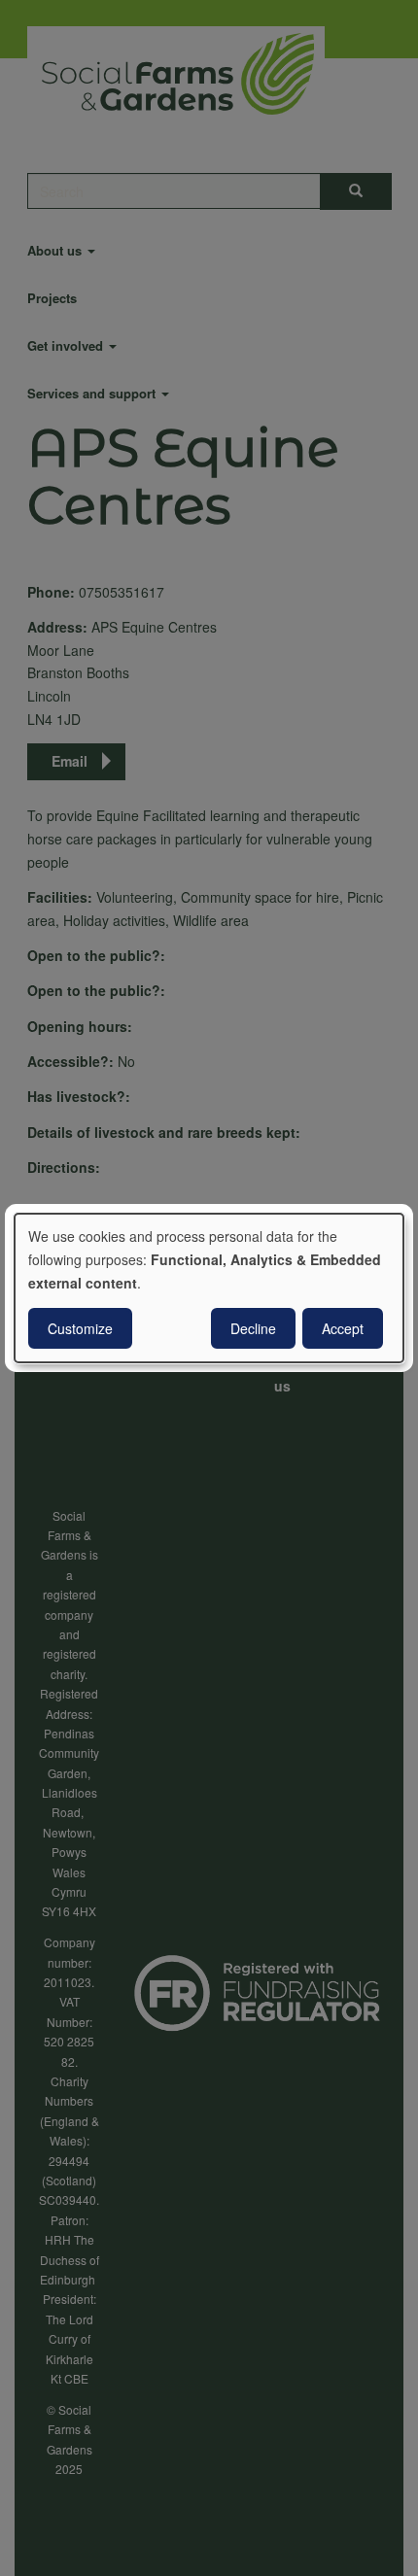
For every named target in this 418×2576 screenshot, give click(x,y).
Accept (343, 1328)
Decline (253, 1328)
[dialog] (209, 1288)
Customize (80, 1328)
